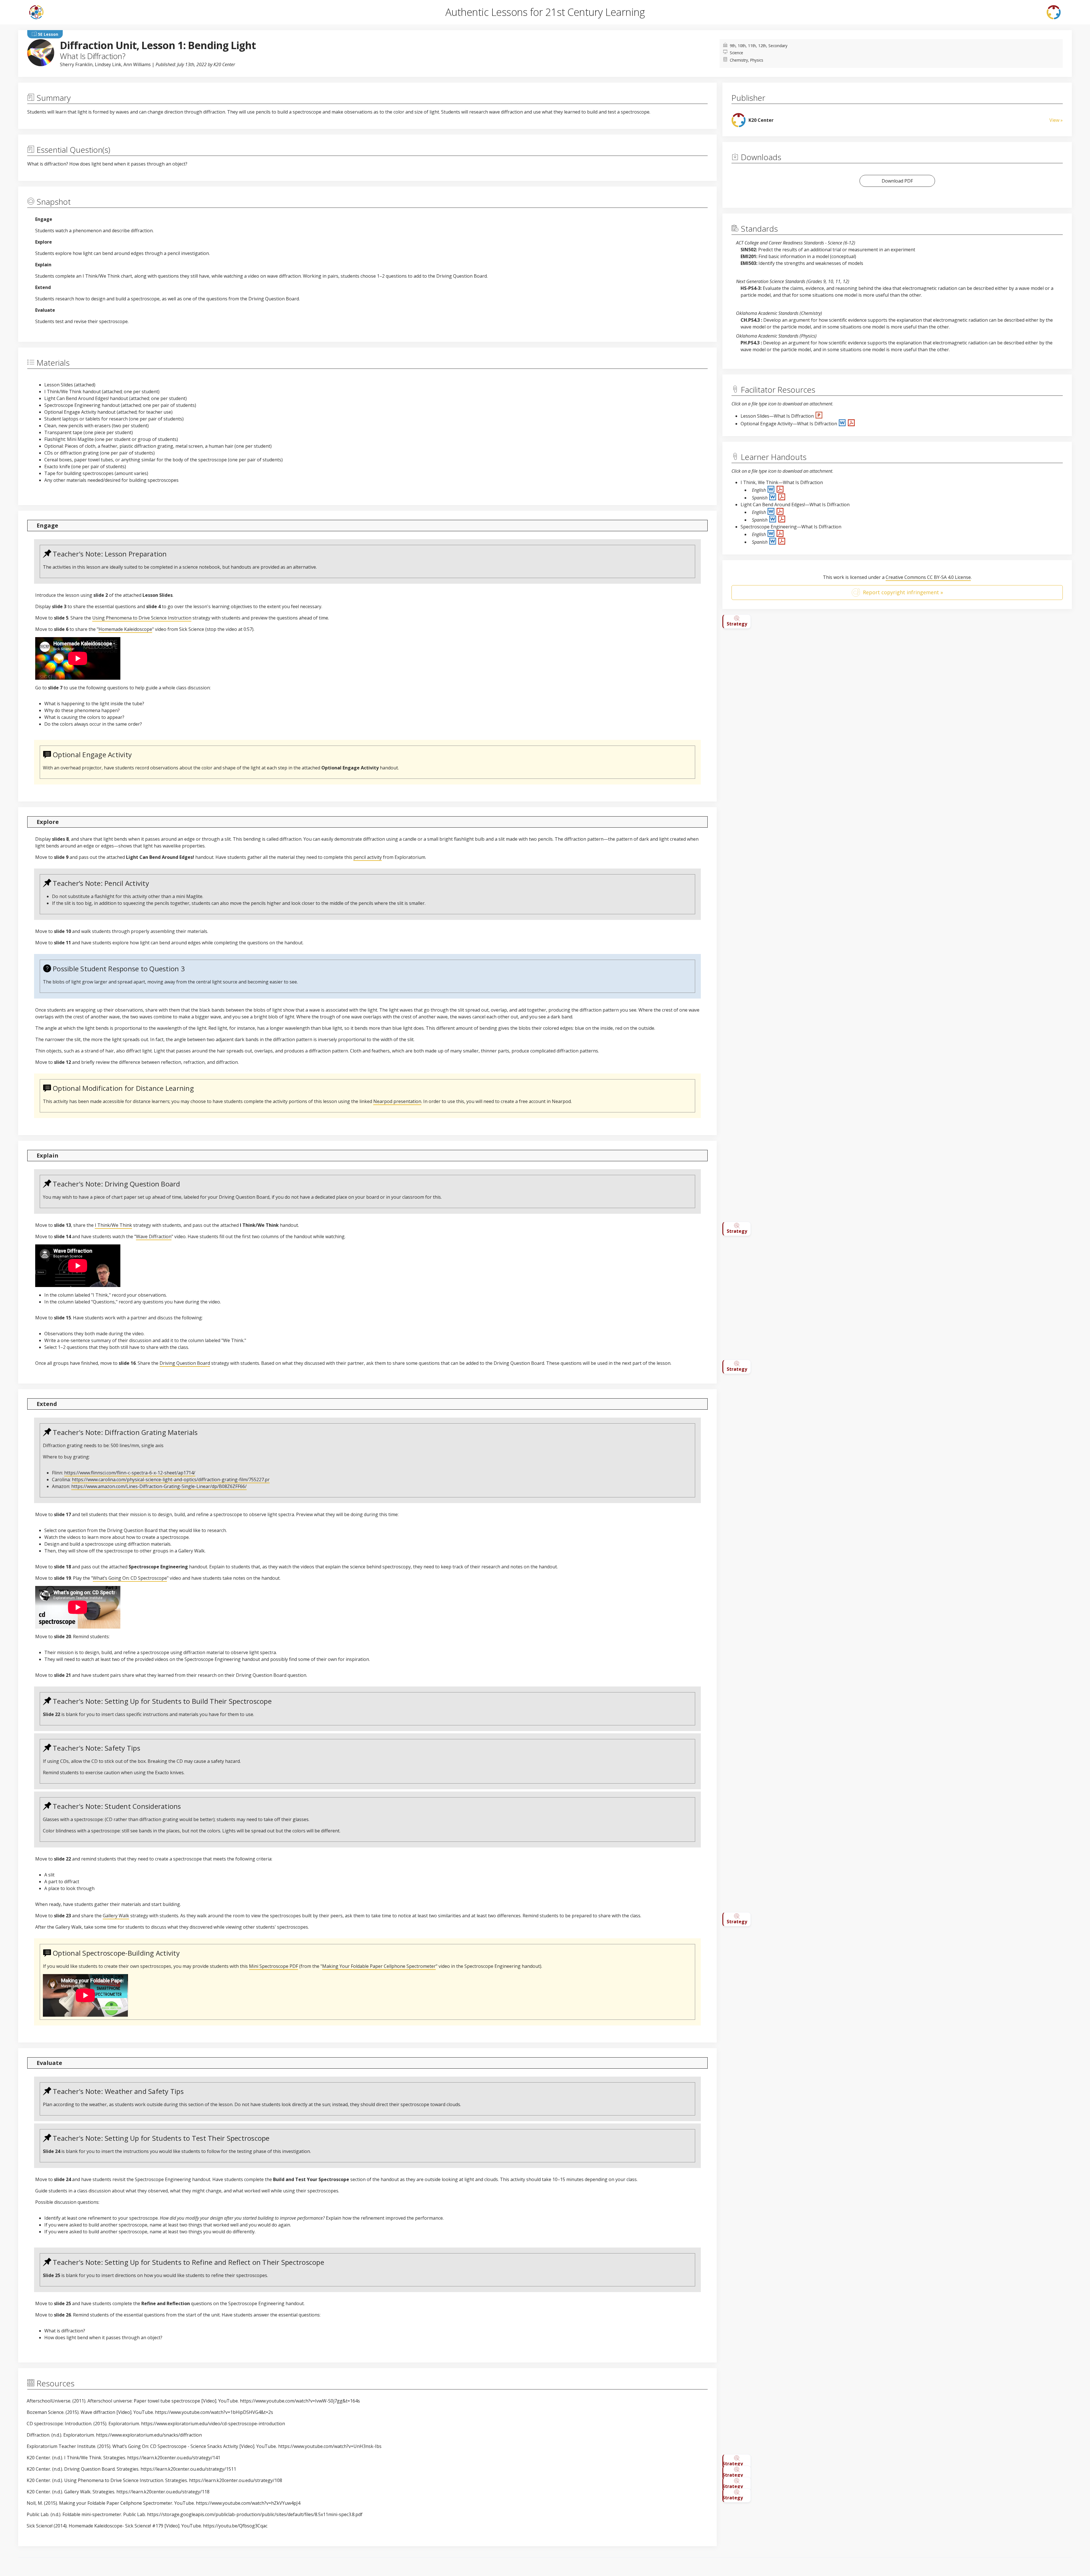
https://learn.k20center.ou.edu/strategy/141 (174, 2458)
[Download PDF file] (851, 424)
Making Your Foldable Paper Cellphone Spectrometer (379, 1966)
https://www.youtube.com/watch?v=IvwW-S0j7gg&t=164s (300, 2401)
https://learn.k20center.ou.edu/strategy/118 (163, 2492)
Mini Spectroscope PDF (273, 1966)
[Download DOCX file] (843, 424)
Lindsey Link (108, 64)
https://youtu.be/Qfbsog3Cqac (235, 2526)
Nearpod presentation (397, 1101)
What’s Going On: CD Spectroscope (130, 1578)
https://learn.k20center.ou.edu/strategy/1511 (188, 2469)
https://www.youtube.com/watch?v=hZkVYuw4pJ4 (248, 2503)
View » (1056, 120)
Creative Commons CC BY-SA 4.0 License (928, 577)
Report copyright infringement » (903, 592)
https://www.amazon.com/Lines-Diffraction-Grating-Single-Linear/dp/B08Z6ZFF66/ (159, 1486)
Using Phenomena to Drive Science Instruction (142, 618)
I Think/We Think (113, 1225)
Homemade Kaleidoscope (125, 629)
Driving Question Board (185, 1363)
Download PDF (897, 181)
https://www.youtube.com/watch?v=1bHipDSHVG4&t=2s (214, 2412)
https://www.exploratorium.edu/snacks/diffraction (149, 2435)
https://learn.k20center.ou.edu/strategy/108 (236, 2480)
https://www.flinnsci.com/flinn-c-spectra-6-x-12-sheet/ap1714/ (130, 1473)
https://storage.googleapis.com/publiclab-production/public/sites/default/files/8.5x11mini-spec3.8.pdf (255, 2514)
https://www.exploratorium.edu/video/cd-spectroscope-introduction (213, 2424)
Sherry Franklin (76, 64)
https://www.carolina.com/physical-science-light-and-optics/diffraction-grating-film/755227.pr (171, 1480)
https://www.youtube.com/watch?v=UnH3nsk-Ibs (330, 2446)
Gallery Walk (116, 1916)
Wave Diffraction (154, 1236)
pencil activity (368, 857)
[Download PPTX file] (819, 416)
